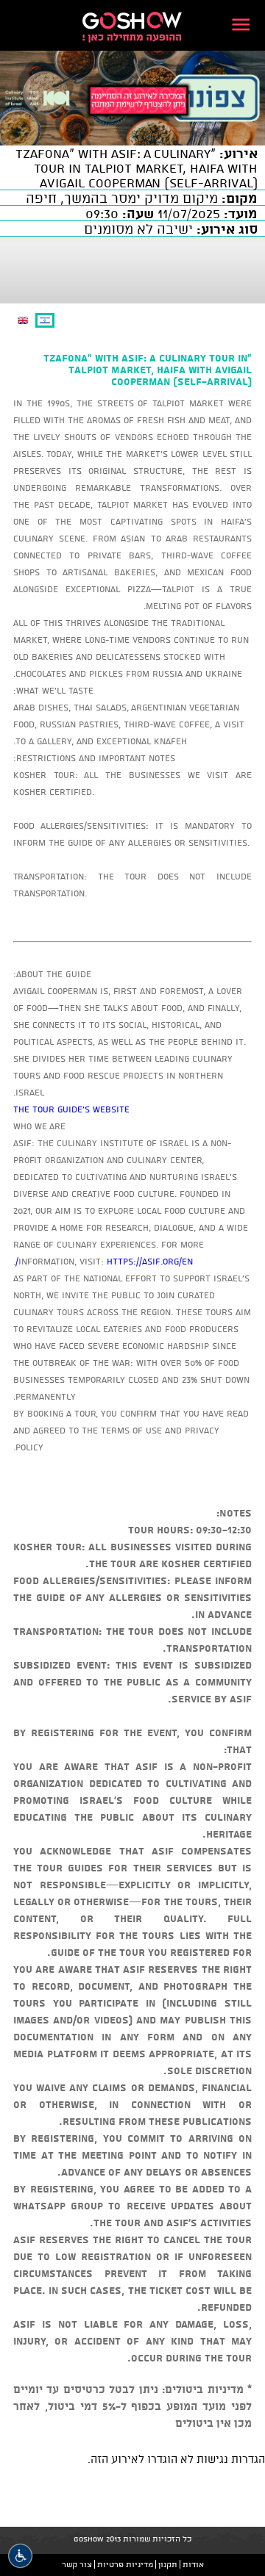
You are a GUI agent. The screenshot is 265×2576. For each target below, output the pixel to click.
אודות (193, 2564)
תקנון (168, 2564)
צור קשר (77, 2564)
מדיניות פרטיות (125, 2564)
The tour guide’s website (71, 1109)
